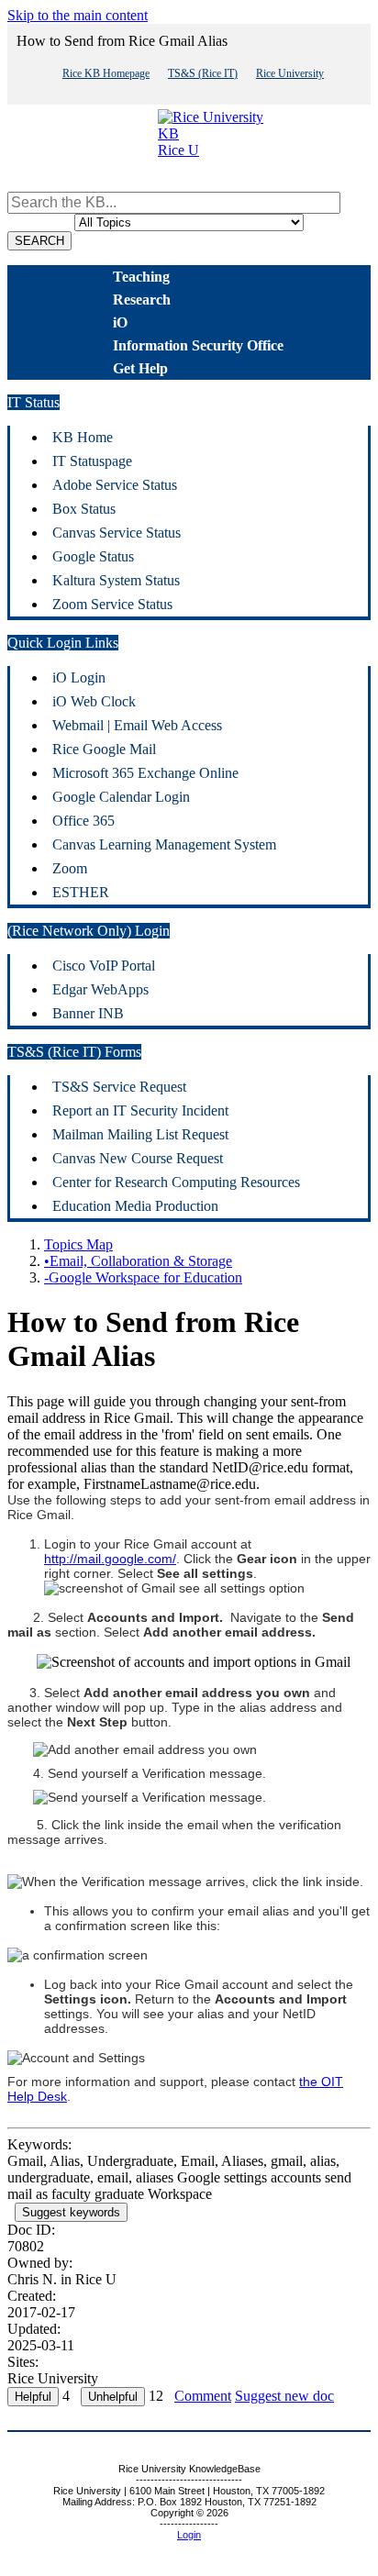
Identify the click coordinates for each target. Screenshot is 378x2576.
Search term (42, 183)
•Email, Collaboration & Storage (138, 1261)
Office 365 (83, 821)
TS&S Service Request (119, 1087)
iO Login (79, 677)
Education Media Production (135, 1206)
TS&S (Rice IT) (203, 73)
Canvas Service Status (117, 533)
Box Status (84, 509)
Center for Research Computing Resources (176, 1182)
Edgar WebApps (100, 989)
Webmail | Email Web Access (137, 725)
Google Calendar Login (121, 797)
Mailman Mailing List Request (140, 1134)
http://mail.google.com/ (110, 1559)
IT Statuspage (92, 461)
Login (189, 2535)
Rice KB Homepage (106, 73)
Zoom (70, 868)
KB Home (83, 437)
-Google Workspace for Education (143, 1277)
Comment (203, 2396)
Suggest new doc (284, 2396)
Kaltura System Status (116, 580)
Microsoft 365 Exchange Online (145, 773)
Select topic (41, 222)
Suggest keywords (71, 2212)
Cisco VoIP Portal (104, 966)
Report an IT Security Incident (140, 1110)
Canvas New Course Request (138, 1158)
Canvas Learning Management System (164, 844)
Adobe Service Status (115, 485)
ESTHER (81, 892)
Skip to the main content (78, 15)
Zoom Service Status (112, 604)
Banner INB (88, 1013)
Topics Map (78, 1244)
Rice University (290, 73)
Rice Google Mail (104, 749)
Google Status (93, 556)
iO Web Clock (94, 701)
